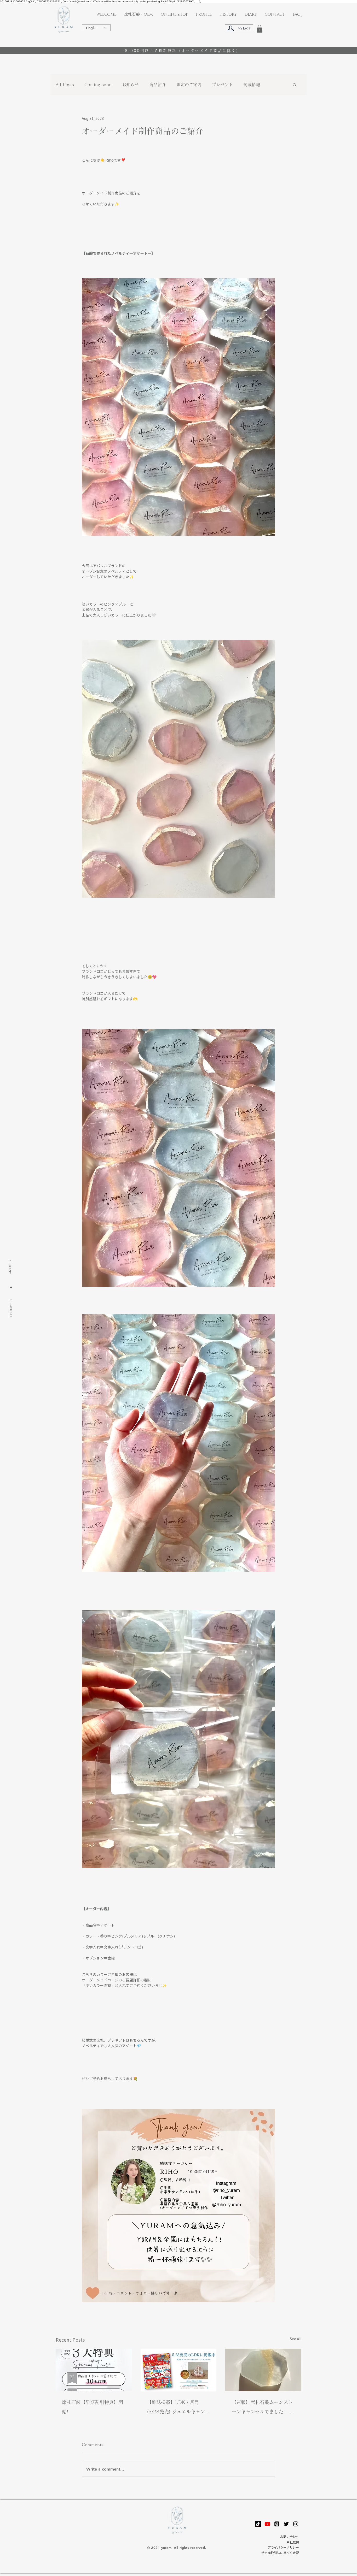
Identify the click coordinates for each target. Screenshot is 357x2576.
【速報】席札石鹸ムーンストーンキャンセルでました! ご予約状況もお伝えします (263, 2408)
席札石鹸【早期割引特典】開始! (93, 2407)
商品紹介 (158, 85)
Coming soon (98, 85)
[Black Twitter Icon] (286, 2524)
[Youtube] (267, 2524)
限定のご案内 (189, 85)
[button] (260, 29)
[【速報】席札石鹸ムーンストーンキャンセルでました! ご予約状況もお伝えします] (263, 2370)
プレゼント (222, 85)
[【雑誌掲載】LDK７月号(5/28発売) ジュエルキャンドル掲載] (179, 2370)
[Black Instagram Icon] (296, 2524)
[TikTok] (258, 2524)
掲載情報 (252, 85)
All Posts (65, 85)
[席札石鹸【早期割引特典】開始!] (94, 2370)
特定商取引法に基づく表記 (280, 2553)
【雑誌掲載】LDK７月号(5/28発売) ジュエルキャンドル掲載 (178, 2408)
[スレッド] (277, 2524)
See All (296, 2339)
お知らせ (130, 85)
